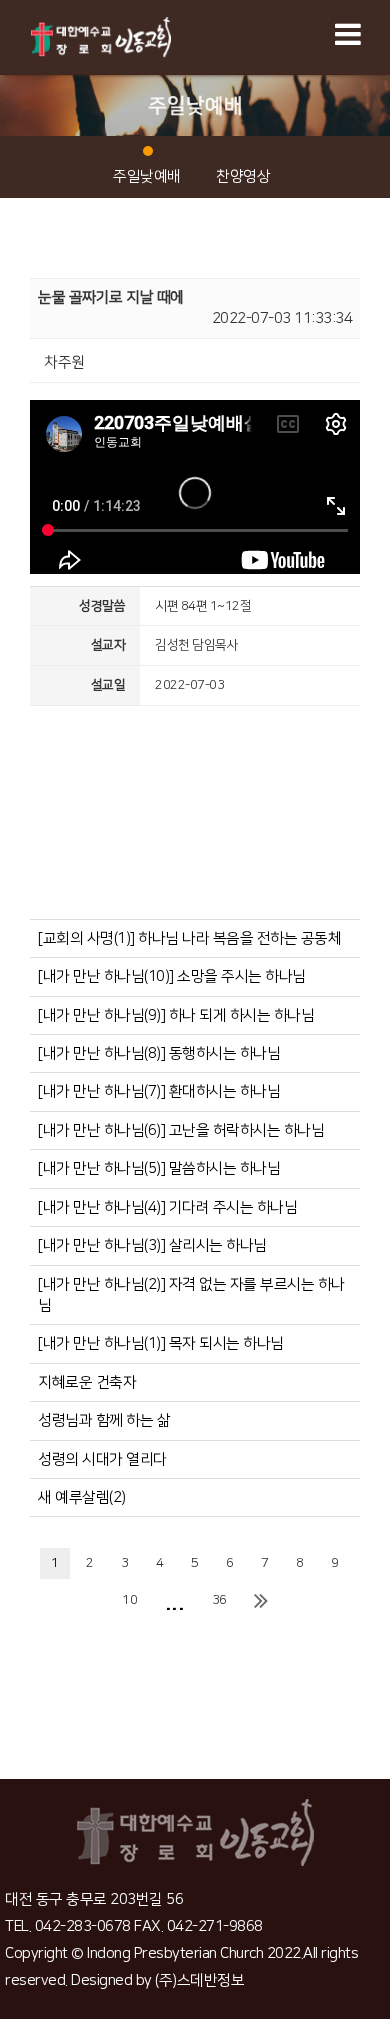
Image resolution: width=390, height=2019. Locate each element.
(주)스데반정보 (199, 1980)
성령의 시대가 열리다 (102, 1459)
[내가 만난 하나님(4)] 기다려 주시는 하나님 (167, 1207)
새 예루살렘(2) (82, 1497)
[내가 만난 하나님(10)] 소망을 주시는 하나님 (172, 976)
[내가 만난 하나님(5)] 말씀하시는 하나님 (159, 1168)
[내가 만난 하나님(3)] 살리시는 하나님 (152, 1245)
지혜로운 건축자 (87, 1382)
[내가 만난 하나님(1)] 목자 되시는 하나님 (161, 1343)
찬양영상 (243, 176)
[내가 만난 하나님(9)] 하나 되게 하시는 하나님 (176, 1015)
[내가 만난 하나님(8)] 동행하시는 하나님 (159, 1053)
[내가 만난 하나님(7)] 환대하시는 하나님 (159, 1091)
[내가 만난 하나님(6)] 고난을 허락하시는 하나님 (181, 1130)
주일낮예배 (147, 176)
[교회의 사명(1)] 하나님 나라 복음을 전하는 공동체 (189, 938)
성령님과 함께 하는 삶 (104, 1420)
